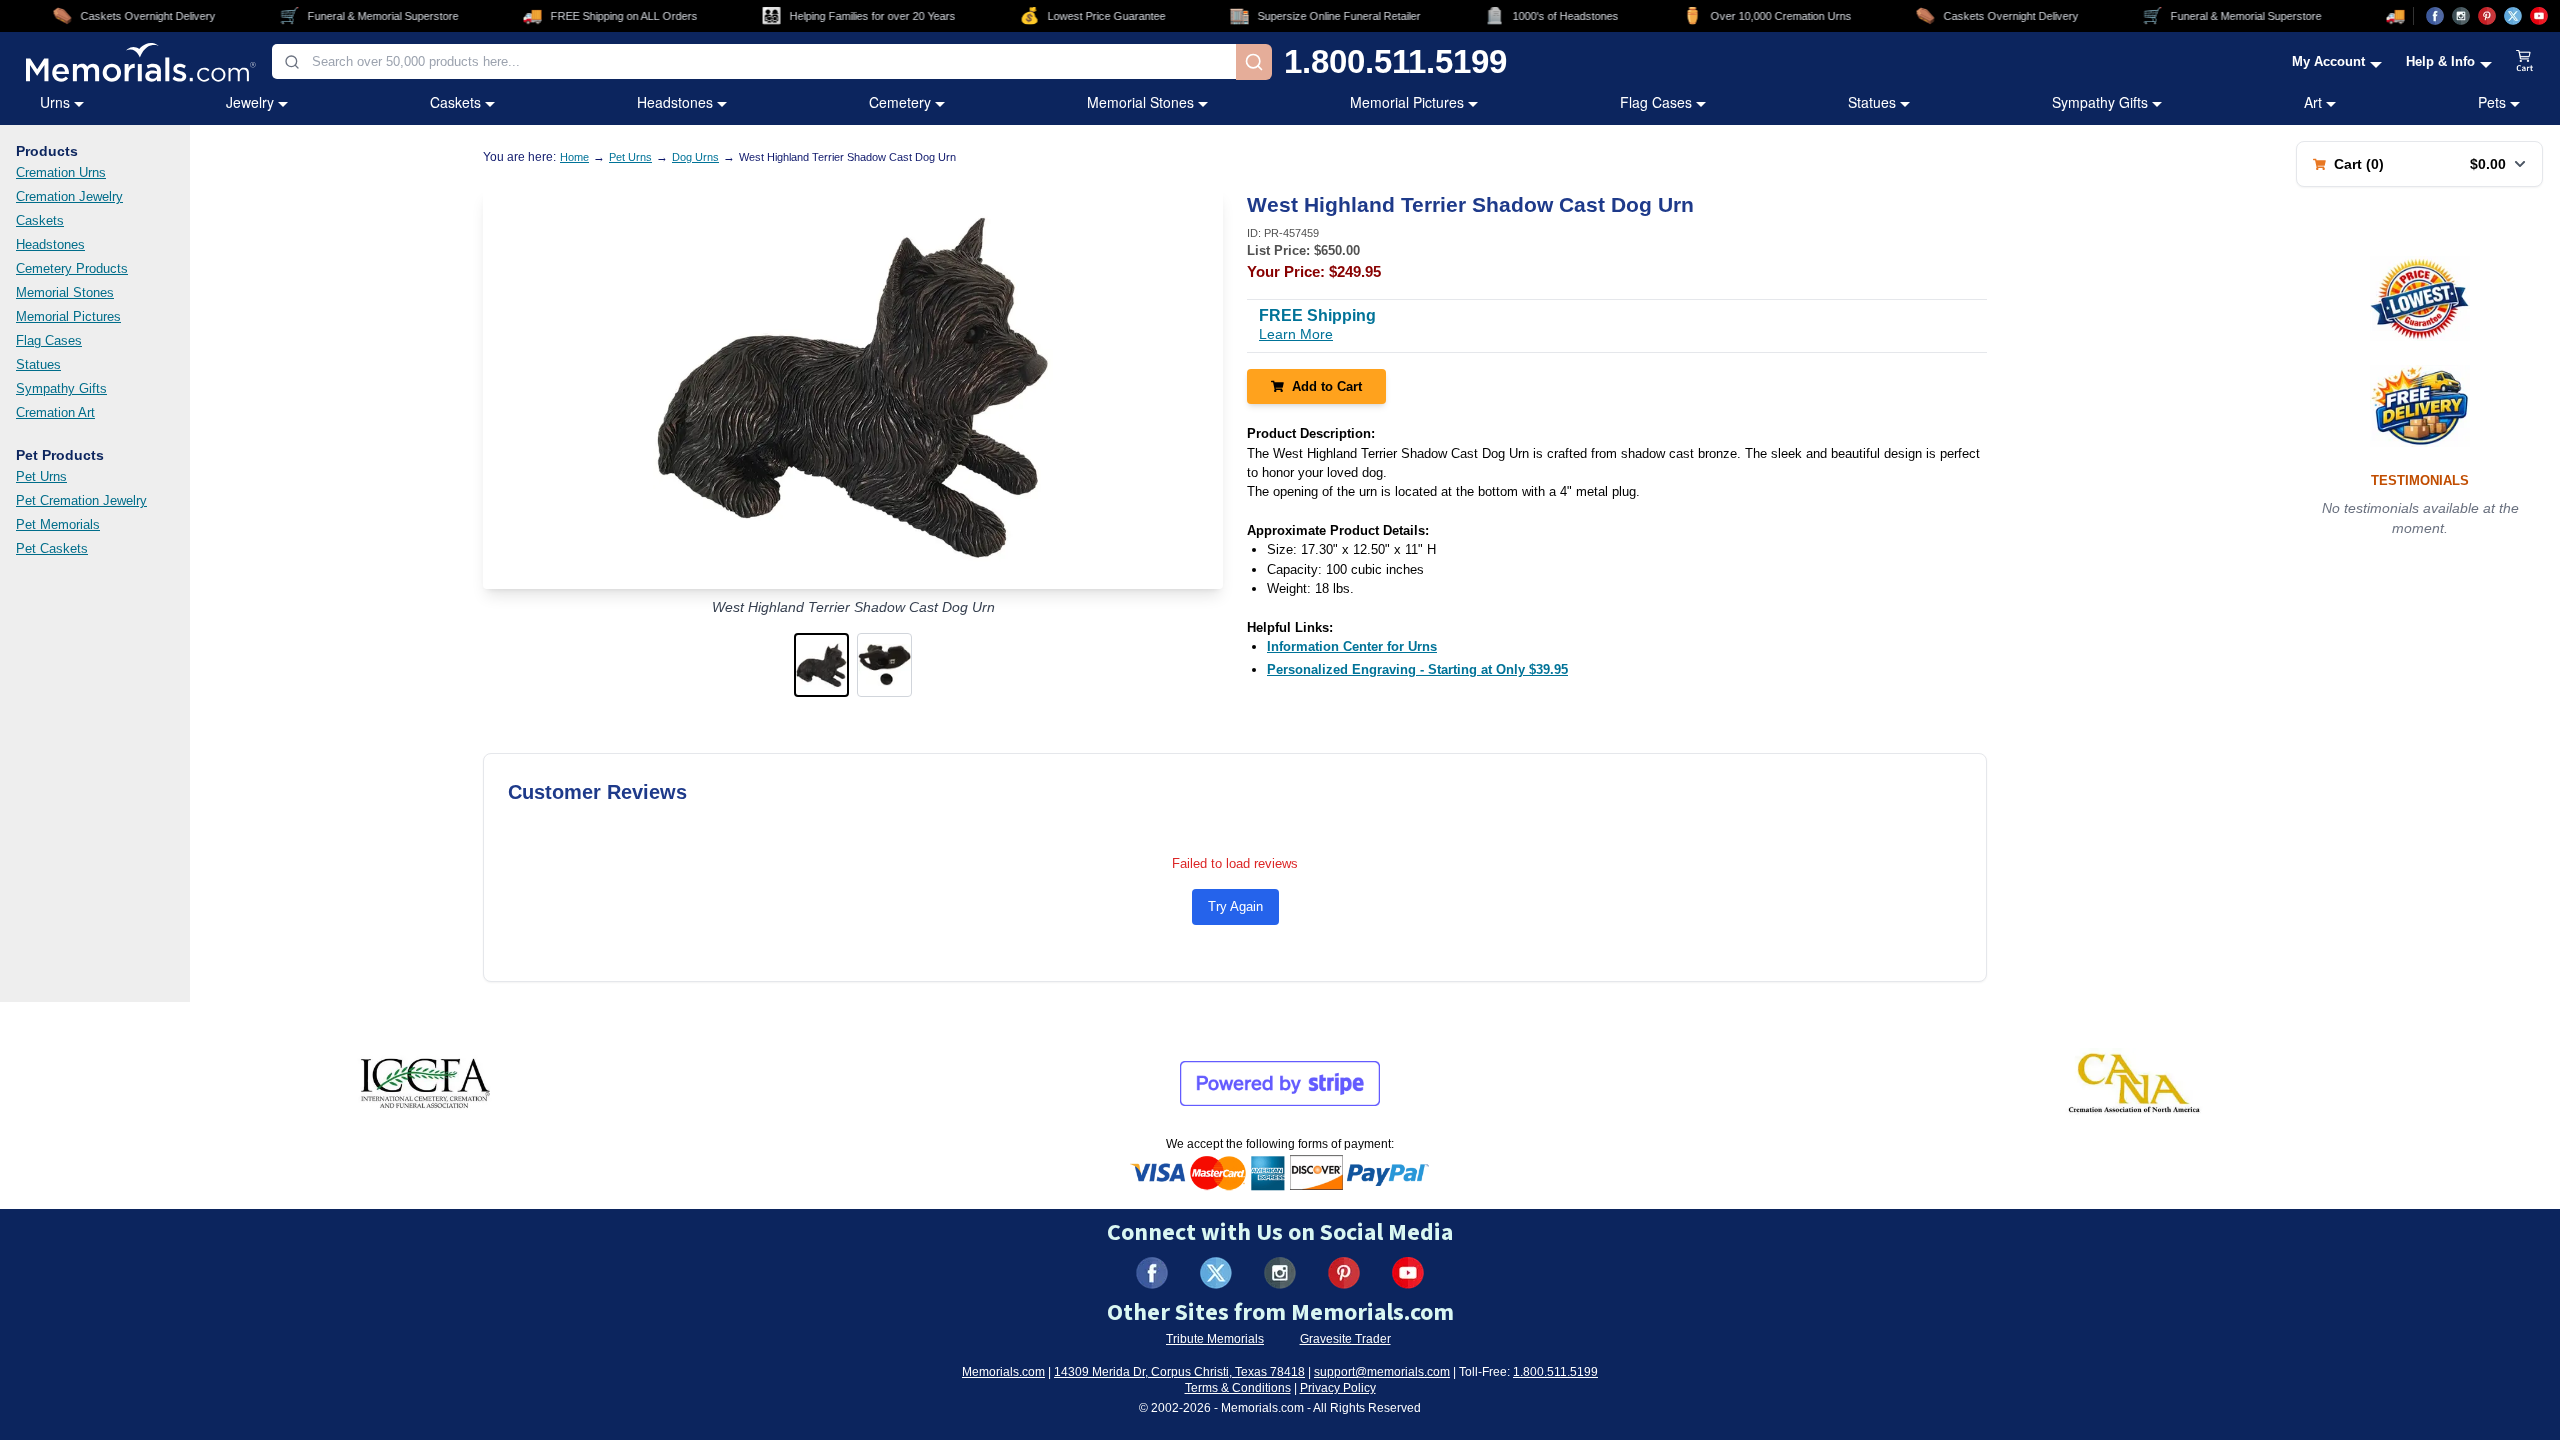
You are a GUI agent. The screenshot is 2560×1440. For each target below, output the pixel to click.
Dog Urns (695, 157)
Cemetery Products (72, 268)
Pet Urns (41, 476)
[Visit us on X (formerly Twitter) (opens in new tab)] (1216, 1273)
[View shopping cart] (2525, 62)
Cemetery (900, 102)
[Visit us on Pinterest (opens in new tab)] (2487, 16)
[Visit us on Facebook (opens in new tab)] (2435, 16)
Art (2313, 102)
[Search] (1254, 62)
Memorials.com (1003, 1372)
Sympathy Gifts (2100, 102)
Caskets (455, 102)
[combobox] (754, 61)
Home (574, 157)
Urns (55, 102)
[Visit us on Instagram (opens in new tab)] (2461, 16)
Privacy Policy (1338, 1388)
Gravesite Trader (1345, 1339)
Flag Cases (1656, 102)
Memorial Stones (1140, 102)
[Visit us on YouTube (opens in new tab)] (2539, 16)
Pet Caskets (52, 548)
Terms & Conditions (1238, 1388)
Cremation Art (55, 412)
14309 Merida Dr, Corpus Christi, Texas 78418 (1179, 1372)
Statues (1872, 102)
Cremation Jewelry (69, 196)
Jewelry (250, 102)
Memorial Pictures (1407, 102)
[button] (821, 665)
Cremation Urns (61, 172)
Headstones (675, 102)
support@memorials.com (1382, 1372)
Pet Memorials (58, 524)
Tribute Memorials (1215, 1339)
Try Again (1235, 906)
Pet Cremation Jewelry (81, 500)
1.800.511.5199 (1395, 61)
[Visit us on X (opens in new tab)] (2513, 16)
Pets (2492, 102)
